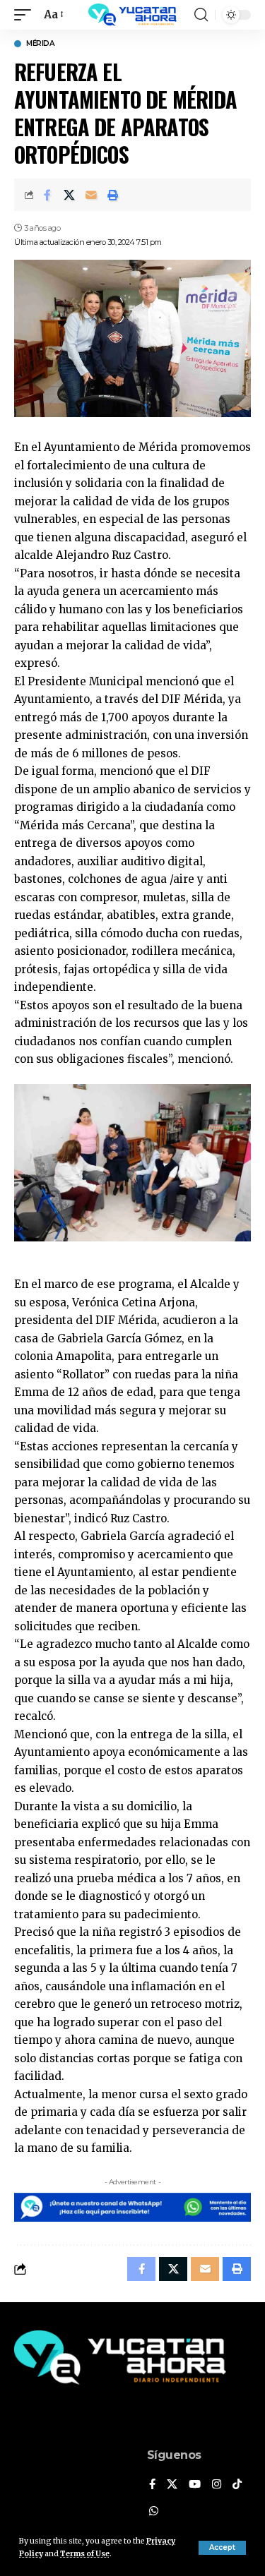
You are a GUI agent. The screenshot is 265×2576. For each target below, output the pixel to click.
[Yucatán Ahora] (133, 15)
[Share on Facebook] (47, 195)
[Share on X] (69, 195)
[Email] (91, 195)
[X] (172, 2485)
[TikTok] (237, 2485)
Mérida (40, 44)
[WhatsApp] (154, 2512)
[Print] (113, 195)
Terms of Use (85, 2554)
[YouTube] (195, 2485)
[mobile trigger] (26, 15)
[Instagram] (217, 2485)
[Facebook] (152, 2485)
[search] (201, 15)
